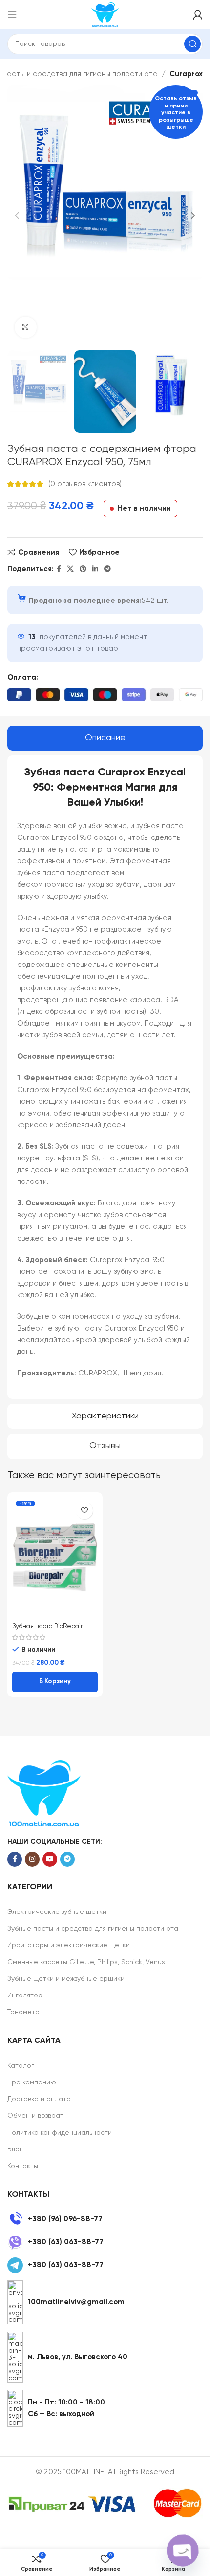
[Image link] (44, 1793)
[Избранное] (84, 1511)
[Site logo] (105, 14)
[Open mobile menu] (12, 15)
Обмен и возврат (35, 2116)
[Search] (192, 44)
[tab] (105, 738)
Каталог (21, 2066)
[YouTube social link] (50, 1859)
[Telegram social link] (107, 569)
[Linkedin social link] (95, 569)
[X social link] (70, 569)
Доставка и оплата (39, 2099)
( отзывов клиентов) (85, 484)
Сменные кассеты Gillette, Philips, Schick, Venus (86, 1962)
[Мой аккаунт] (198, 15)
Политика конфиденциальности (60, 2133)
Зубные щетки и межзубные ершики (66, 1979)
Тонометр (23, 2012)
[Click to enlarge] (26, 328)
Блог (15, 2149)
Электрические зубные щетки (57, 1912)
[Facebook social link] (59, 569)
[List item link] (105, 2219)
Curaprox (186, 74)
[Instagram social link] (32, 1859)
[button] (55, 1682)
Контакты (23, 2166)
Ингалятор (25, 1996)
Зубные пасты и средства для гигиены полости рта (93, 1929)
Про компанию (32, 2082)
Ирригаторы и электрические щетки (69, 1945)
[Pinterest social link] (83, 569)
